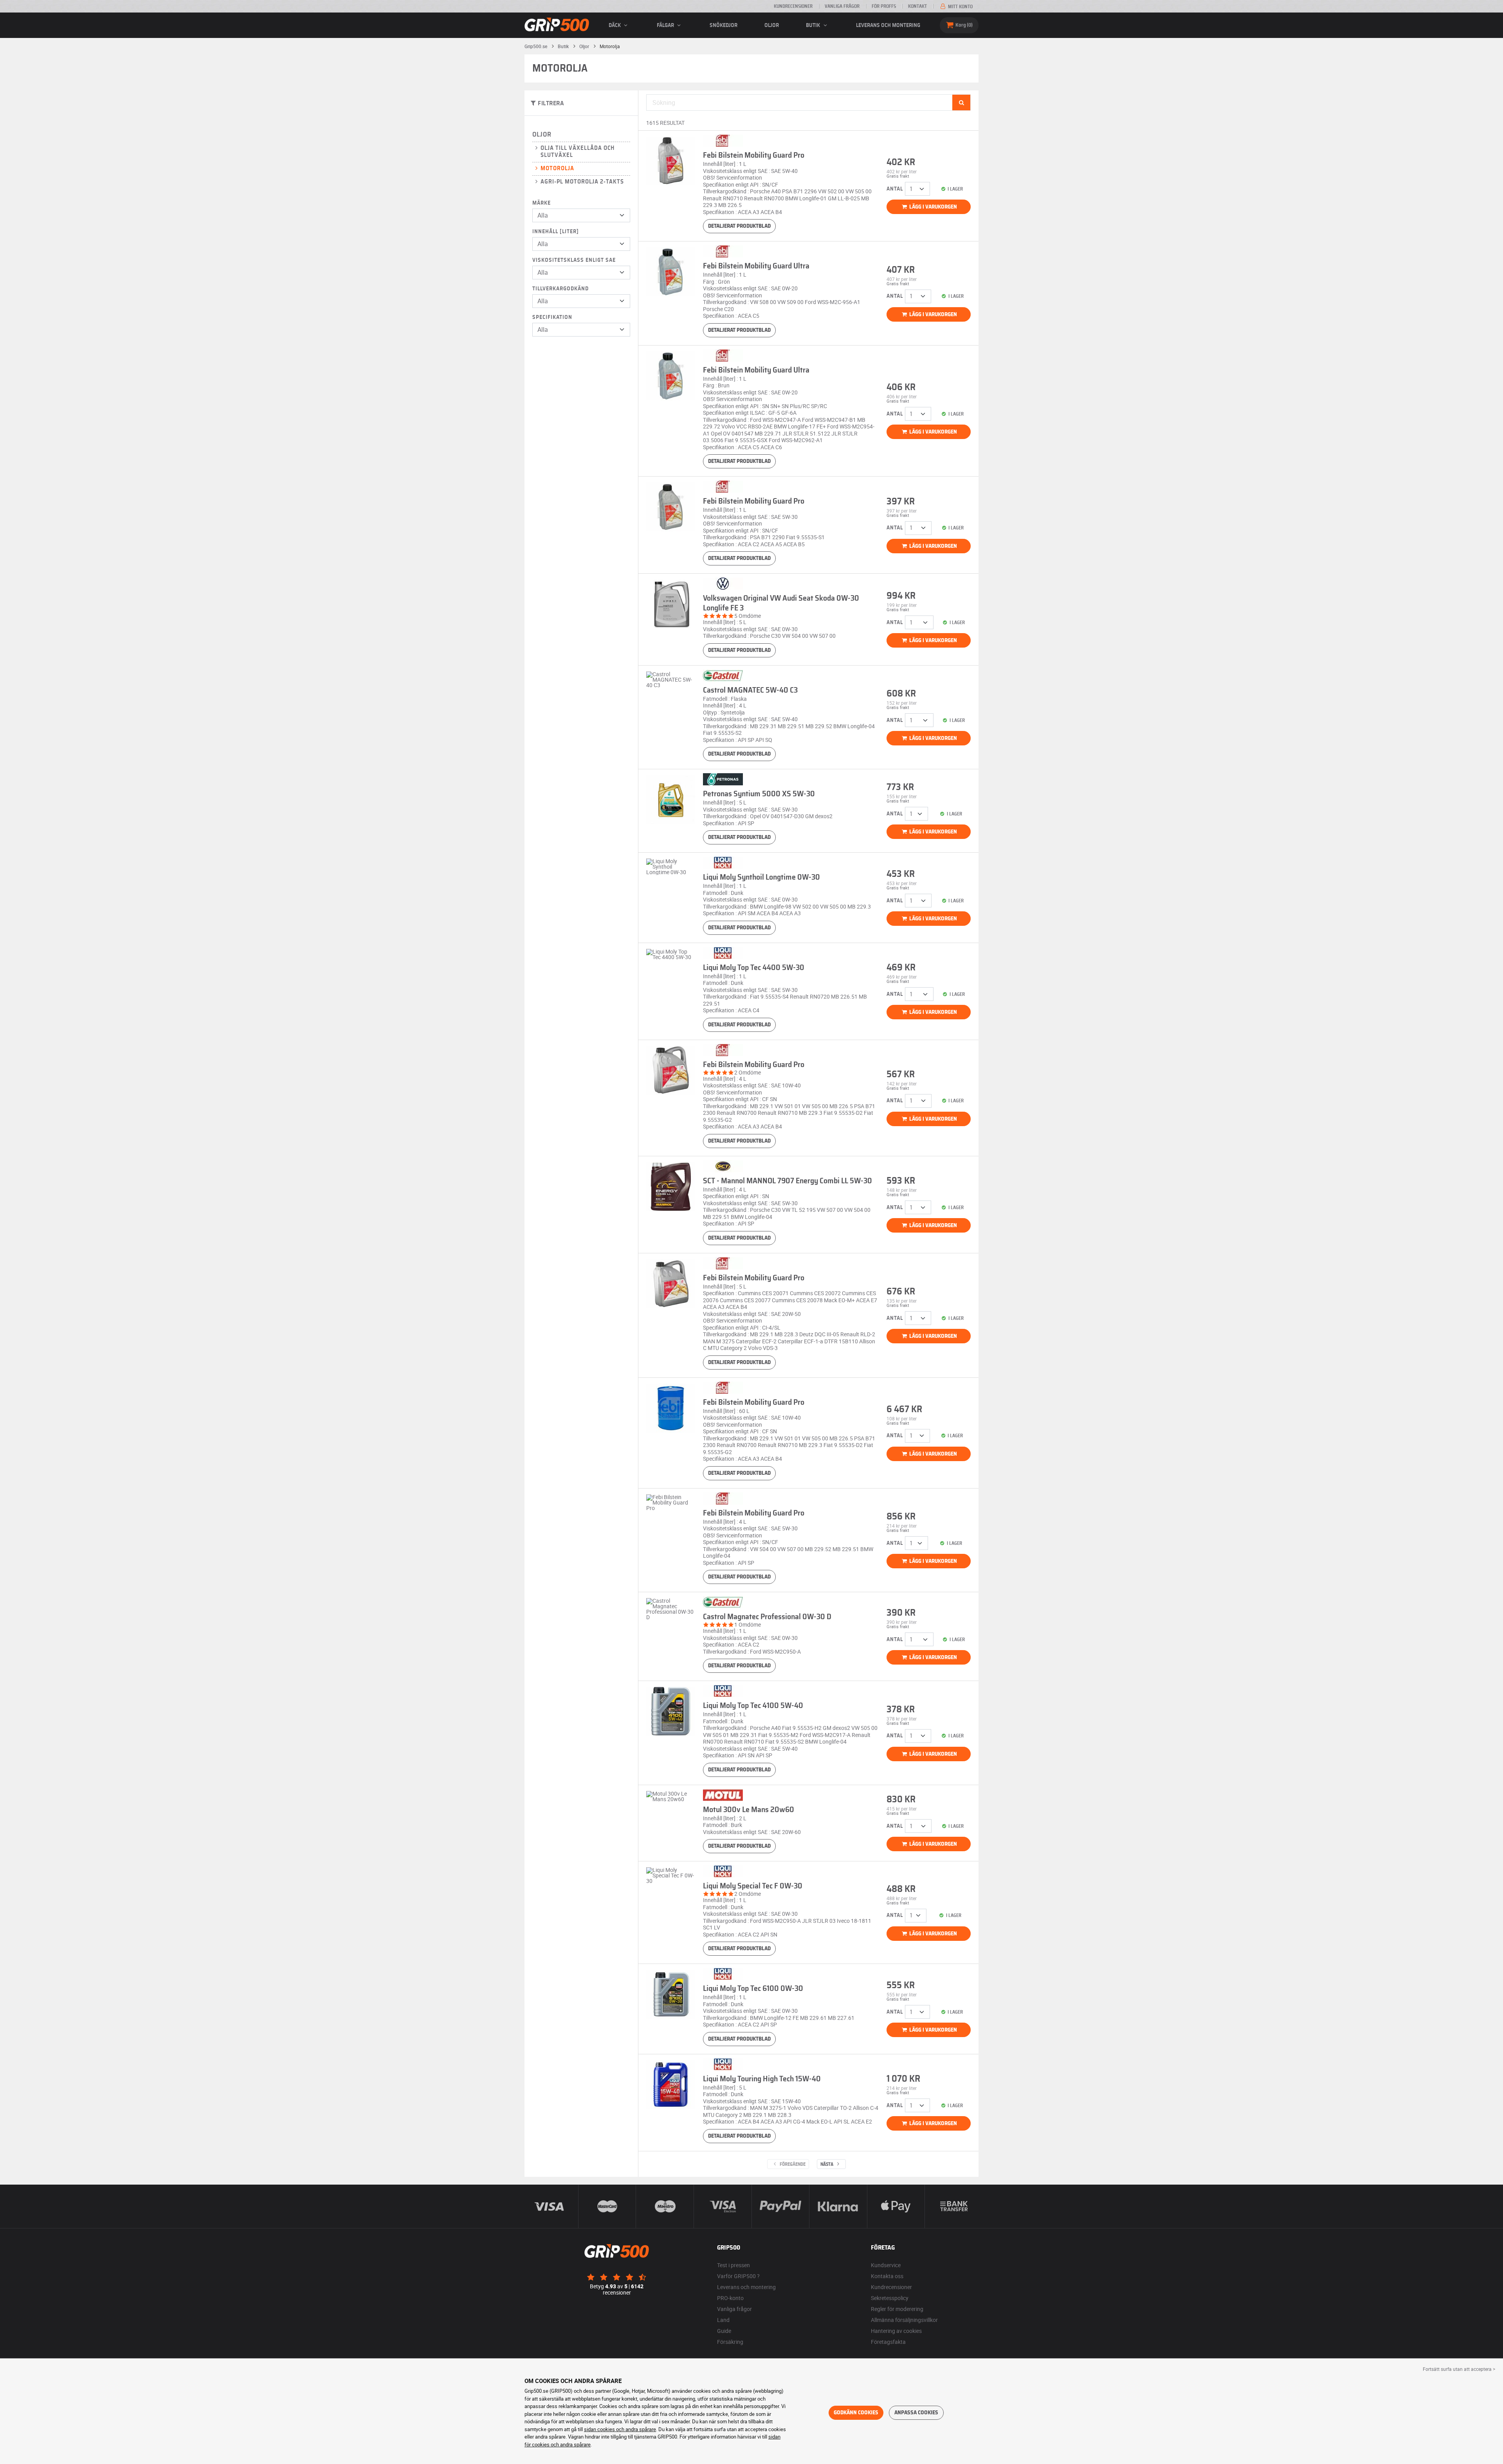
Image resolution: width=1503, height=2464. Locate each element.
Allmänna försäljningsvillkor (904, 2320)
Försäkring (730, 2342)
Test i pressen (733, 2265)
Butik (814, 25)
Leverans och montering (888, 25)
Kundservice (886, 2265)
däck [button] (615, 25)
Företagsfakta (888, 2342)
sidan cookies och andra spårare (620, 2429)
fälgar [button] (666, 25)
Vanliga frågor (842, 6)
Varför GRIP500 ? (738, 2276)
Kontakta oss (887, 2276)
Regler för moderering (897, 2309)
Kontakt (917, 6)
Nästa (827, 2164)
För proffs (884, 6)
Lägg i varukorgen (933, 207)
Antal (895, 189)
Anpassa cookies (916, 2413)
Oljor (772, 25)
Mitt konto (960, 7)
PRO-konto (730, 2298)
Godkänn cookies (856, 2413)
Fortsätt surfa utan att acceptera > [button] (1459, 2369)
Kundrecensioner (793, 6)
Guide (724, 2331)
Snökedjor (724, 25)
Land (723, 2320)
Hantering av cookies (896, 2331)
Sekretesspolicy (890, 2298)
